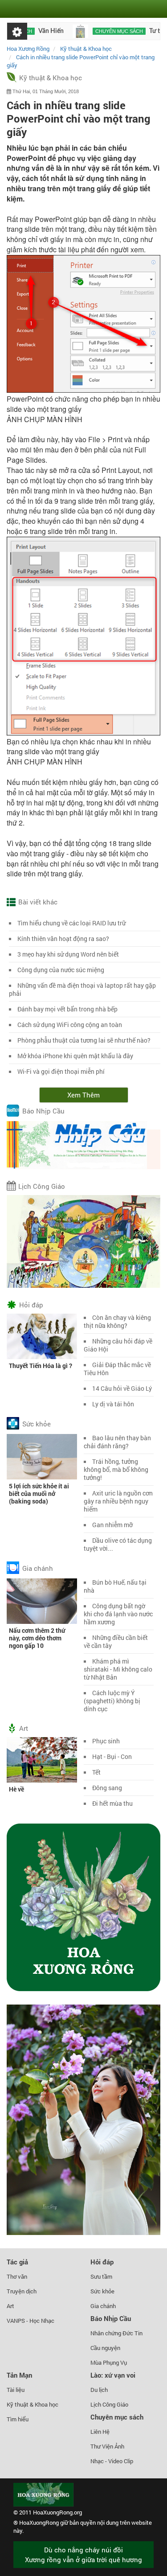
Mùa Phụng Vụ (109, 2362)
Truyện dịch (22, 2291)
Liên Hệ (100, 2432)
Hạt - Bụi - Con (112, 1756)
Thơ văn (17, 2276)
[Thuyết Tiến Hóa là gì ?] (42, 1335)
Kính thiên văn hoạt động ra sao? (63, 939)
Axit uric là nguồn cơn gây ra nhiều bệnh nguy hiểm (118, 1501)
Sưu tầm (101, 2276)
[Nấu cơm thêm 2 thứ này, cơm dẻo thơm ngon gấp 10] (42, 1600)
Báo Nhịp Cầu (43, 1111)
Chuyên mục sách (100, 31)
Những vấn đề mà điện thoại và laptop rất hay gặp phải (82, 989)
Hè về (16, 1789)
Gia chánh (38, 1568)
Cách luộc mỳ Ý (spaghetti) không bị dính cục (112, 1701)
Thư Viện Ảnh (107, 2446)
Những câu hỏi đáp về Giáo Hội (118, 1345)
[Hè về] (42, 1759)
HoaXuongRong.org (57, 2512)
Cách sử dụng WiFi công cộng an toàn (70, 1025)
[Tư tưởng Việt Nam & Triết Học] (61, 31)
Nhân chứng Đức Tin (116, 2333)
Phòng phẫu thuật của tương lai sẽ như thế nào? (84, 1040)
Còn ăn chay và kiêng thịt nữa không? (117, 1321)
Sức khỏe (37, 1424)
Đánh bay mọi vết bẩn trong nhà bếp (67, 1009)
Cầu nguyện (105, 2348)
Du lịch (99, 2390)
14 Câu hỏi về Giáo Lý (122, 1388)
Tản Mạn (19, 2375)
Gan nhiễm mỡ (112, 1525)
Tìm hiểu (18, 2419)
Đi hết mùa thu (112, 1803)
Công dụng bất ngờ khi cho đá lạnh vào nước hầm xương (118, 1614)
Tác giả (17, 2262)
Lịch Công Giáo (42, 1186)
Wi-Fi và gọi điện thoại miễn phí (61, 1071)
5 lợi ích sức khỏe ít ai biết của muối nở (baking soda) (39, 1493)
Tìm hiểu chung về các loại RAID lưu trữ (71, 923)
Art (24, 1728)
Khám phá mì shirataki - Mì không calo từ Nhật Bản (118, 1669)
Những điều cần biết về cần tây (116, 1641)
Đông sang (107, 1788)
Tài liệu (16, 2390)
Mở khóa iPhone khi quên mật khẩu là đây (75, 1056)
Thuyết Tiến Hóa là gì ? (41, 1366)
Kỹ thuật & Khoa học (51, 78)
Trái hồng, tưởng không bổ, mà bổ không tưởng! (116, 1469)
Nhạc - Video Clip (112, 2461)
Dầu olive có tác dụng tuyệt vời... (118, 1544)
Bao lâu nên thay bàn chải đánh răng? (117, 1442)
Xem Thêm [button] (83, 1095)
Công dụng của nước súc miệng (61, 970)
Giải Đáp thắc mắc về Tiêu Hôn (117, 1369)
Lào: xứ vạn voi (113, 2375)
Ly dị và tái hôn (113, 1404)
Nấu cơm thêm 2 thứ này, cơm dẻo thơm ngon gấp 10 (37, 1638)
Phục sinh (106, 1741)
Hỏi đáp (31, 1305)
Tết (96, 1772)
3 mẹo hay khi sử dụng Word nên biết (68, 954)
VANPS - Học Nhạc (31, 2321)
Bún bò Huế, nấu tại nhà (115, 1586)
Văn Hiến (32, 31)
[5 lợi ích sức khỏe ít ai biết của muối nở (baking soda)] (42, 1456)
